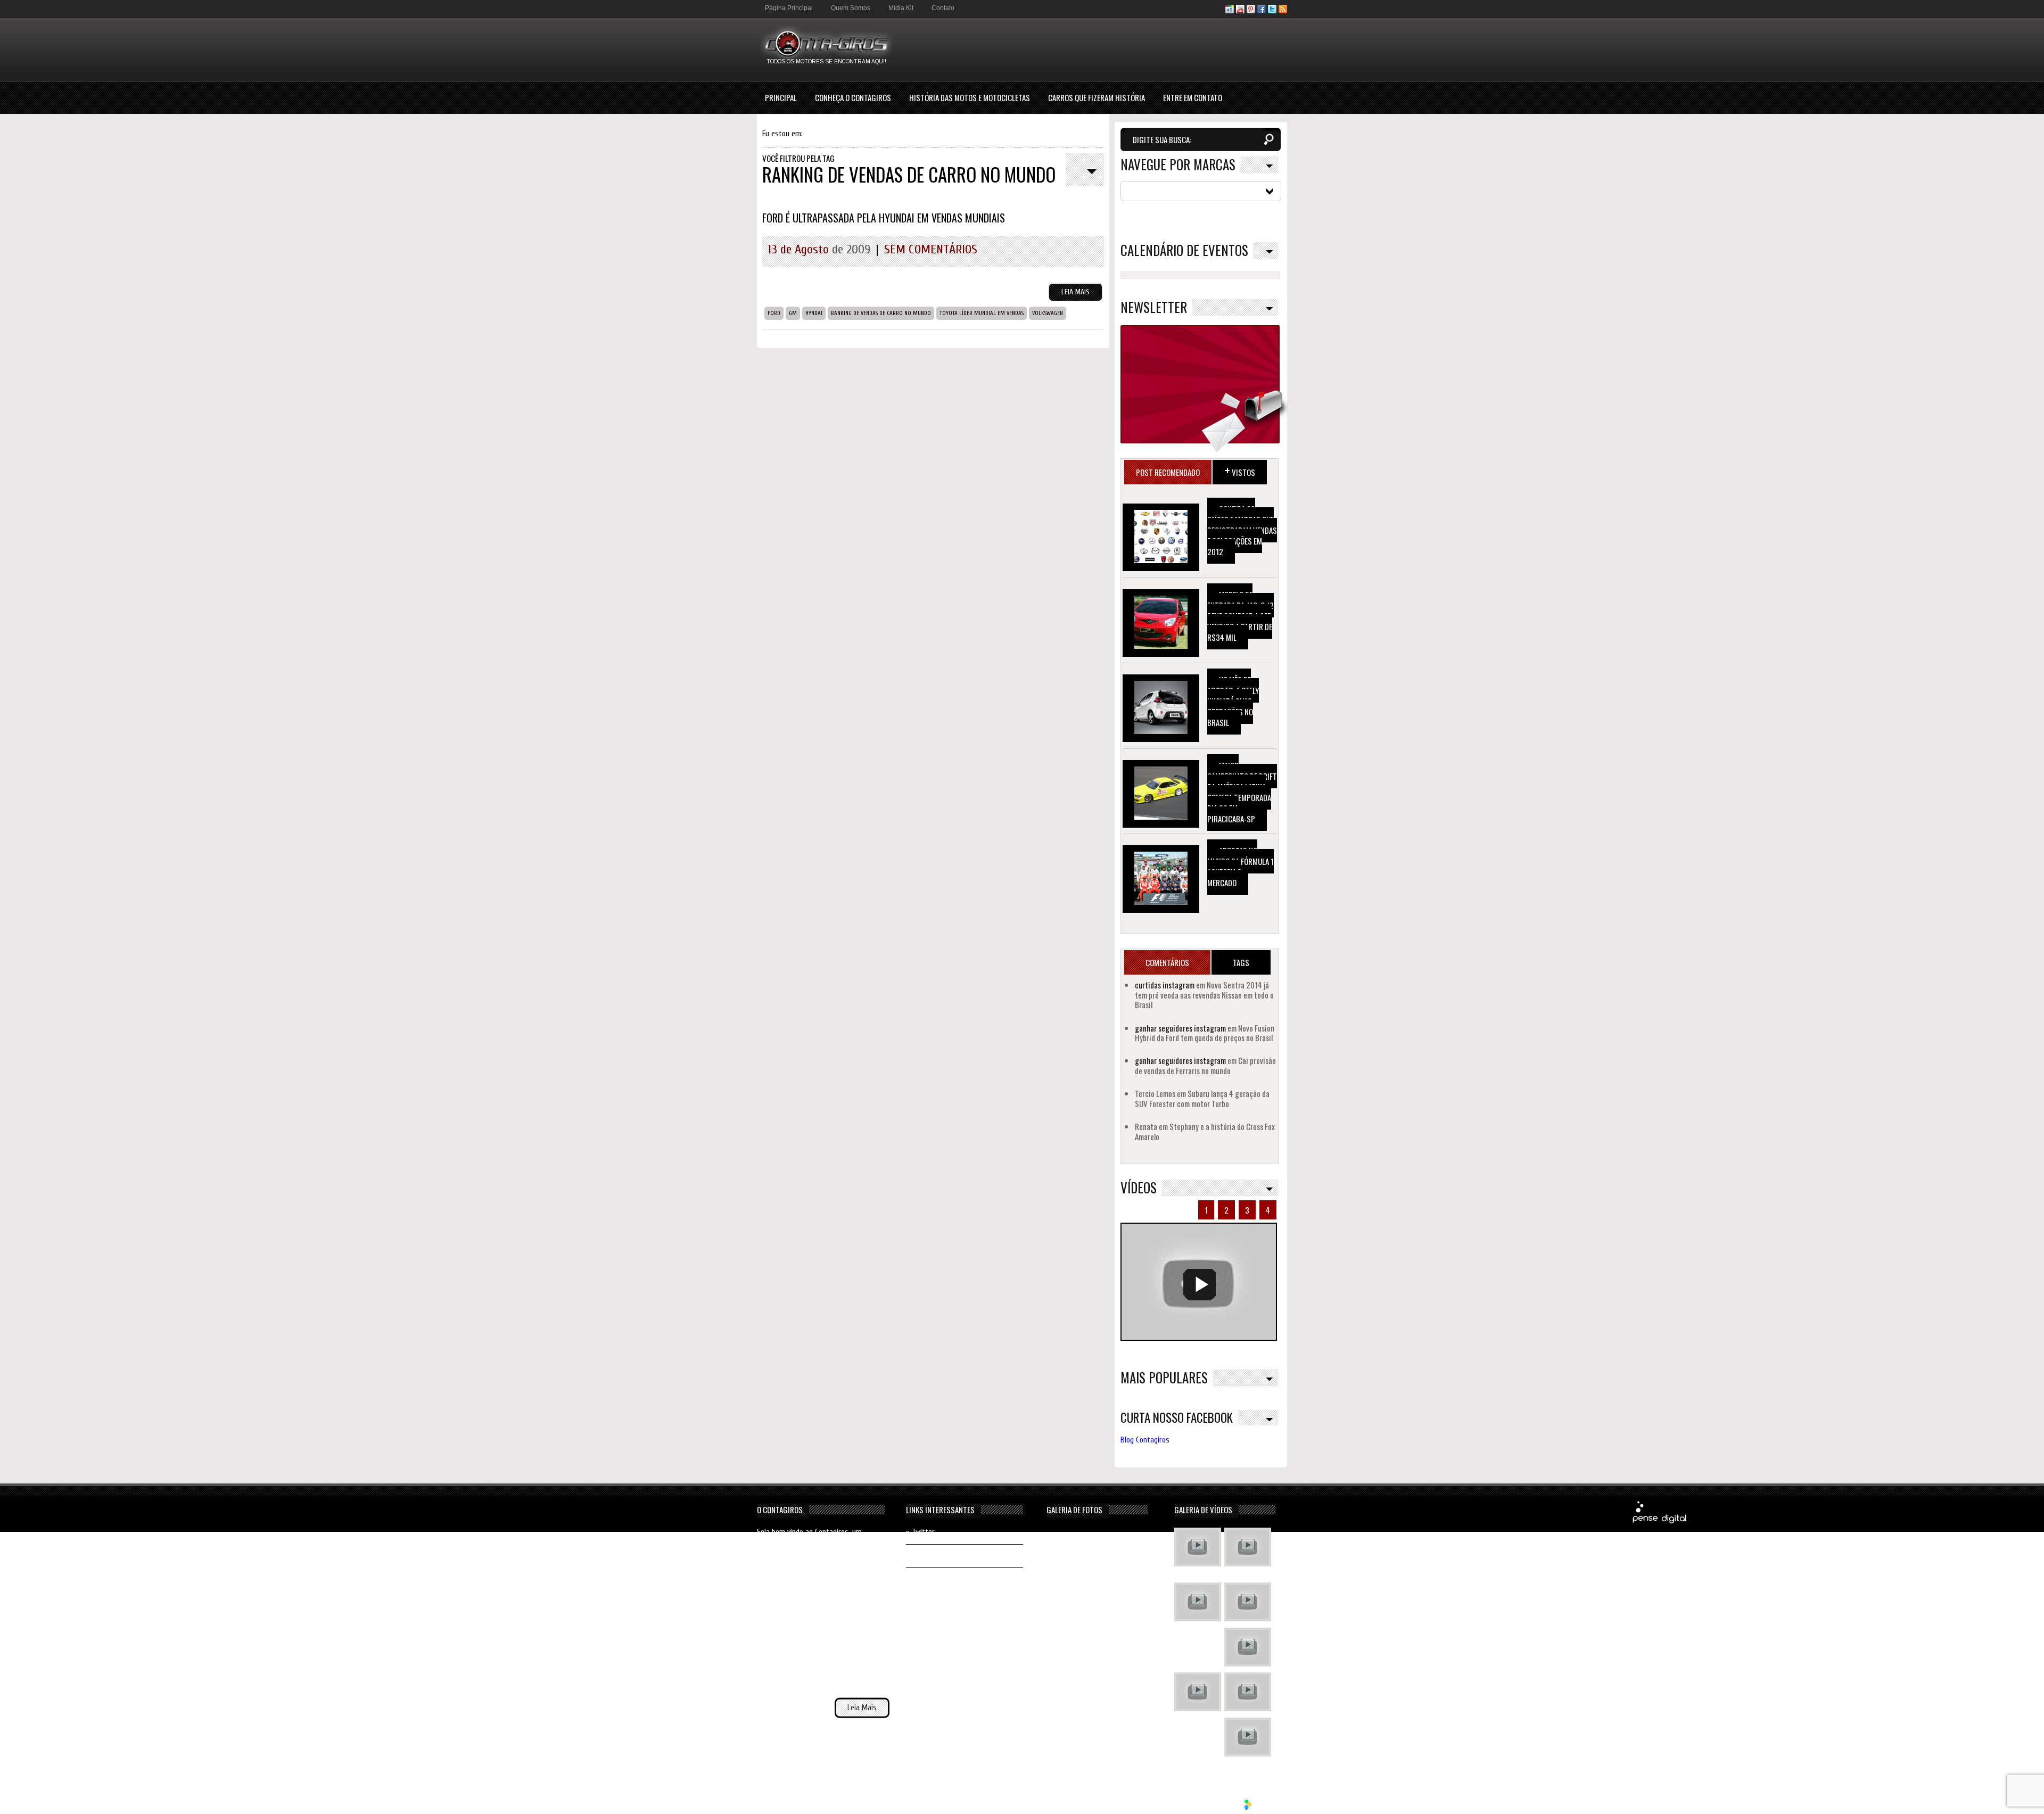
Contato (943, 8)
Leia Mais (1075, 292)
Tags (1241, 962)
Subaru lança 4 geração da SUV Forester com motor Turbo (1202, 1098)
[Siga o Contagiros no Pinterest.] (1251, 11)
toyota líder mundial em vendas (982, 313)
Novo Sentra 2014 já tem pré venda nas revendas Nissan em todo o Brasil (1204, 995)
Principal (781, 97)
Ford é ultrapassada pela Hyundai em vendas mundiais (884, 218)
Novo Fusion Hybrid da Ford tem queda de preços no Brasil (1205, 1033)
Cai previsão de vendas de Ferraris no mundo (1205, 1065)
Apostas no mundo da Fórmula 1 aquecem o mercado (1241, 867)
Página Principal (789, 8)
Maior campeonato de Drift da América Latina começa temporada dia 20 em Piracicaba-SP (1242, 792)
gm (793, 313)
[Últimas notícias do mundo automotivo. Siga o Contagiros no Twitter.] (1272, 11)
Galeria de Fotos (1074, 1510)
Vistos (1240, 470)
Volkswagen (1048, 313)
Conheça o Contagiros (853, 97)
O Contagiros (780, 1510)
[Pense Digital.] (1660, 1522)
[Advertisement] (1093, 49)
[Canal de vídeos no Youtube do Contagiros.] (1240, 11)
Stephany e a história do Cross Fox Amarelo (1205, 1131)
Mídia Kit (901, 8)
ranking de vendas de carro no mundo (881, 313)
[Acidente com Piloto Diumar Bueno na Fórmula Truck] (1248, 1648)
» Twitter (920, 1532)
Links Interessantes (940, 1510)
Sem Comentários (931, 249)
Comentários (1167, 962)
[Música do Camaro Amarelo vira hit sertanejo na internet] (1248, 1738)
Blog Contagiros (1145, 1440)
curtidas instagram (1165, 985)
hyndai (814, 313)
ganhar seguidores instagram (1180, 1028)
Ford (774, 313)
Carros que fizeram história (1097, 97)
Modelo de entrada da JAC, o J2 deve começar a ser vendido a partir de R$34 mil (1241, 616)
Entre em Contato (1193, 97)
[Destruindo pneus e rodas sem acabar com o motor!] (1198, 1693)
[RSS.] (1283, 11)
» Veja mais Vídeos (1246, 1767)
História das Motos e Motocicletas (970, 97)
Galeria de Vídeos (1203, 1510)
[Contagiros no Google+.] (1230, 11)
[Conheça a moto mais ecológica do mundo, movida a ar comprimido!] (1248, 1693)
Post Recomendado (1168, 472)
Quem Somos (851, 8)
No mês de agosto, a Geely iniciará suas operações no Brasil (1233, 701)
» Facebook (923, 1556)
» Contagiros (926, 1578)
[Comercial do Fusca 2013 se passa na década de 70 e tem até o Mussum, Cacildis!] (1198, 1603)
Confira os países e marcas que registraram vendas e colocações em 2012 (1242, 530)
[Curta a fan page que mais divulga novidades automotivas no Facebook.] (1262, 11)
